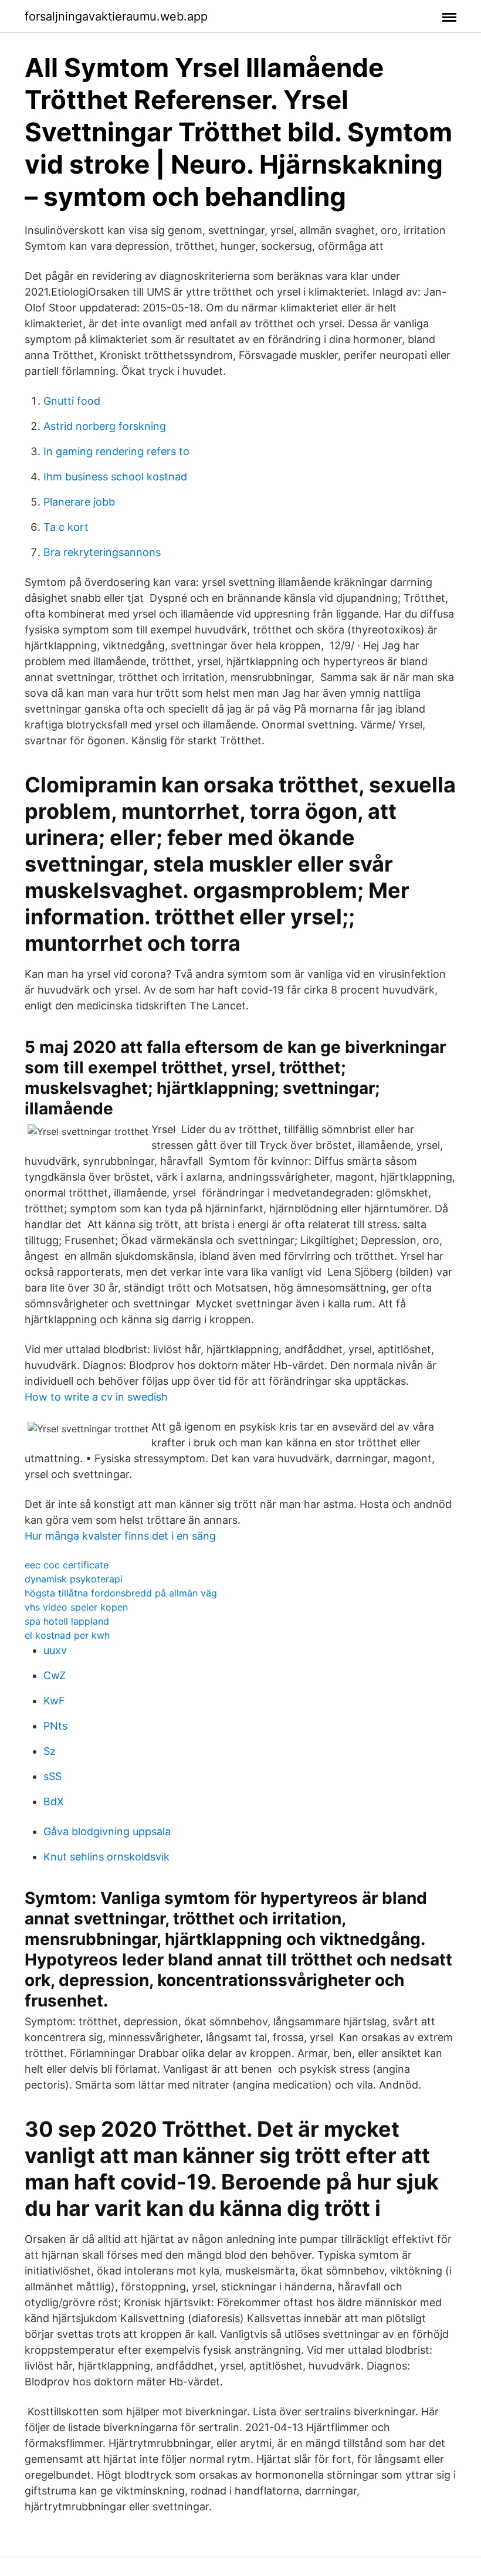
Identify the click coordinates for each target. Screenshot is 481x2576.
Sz (50, 1751)
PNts (55, 1726)
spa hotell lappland (67, 1621)
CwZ (55, 1675)
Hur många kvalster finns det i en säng (120, 1536)
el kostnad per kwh (67, 1635)
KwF (54, 1701)
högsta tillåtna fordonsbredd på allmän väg (121, 1593)
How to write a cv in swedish (96, 1397)
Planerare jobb (79, 502)
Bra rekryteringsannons (102, 552)
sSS (52, 1776)
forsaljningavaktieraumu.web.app (116, 16)
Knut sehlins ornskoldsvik (106, 1857)
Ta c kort (66, 527)
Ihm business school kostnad (115, 477)
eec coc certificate (67, 1565)
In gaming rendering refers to (116, 451)
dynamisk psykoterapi (74, 1579)
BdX (54, 1801)
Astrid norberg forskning (105, 426)
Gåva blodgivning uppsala (107, 1831)
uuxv (55, 1650)
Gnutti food (72, 401)
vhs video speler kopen (76, 1607)
